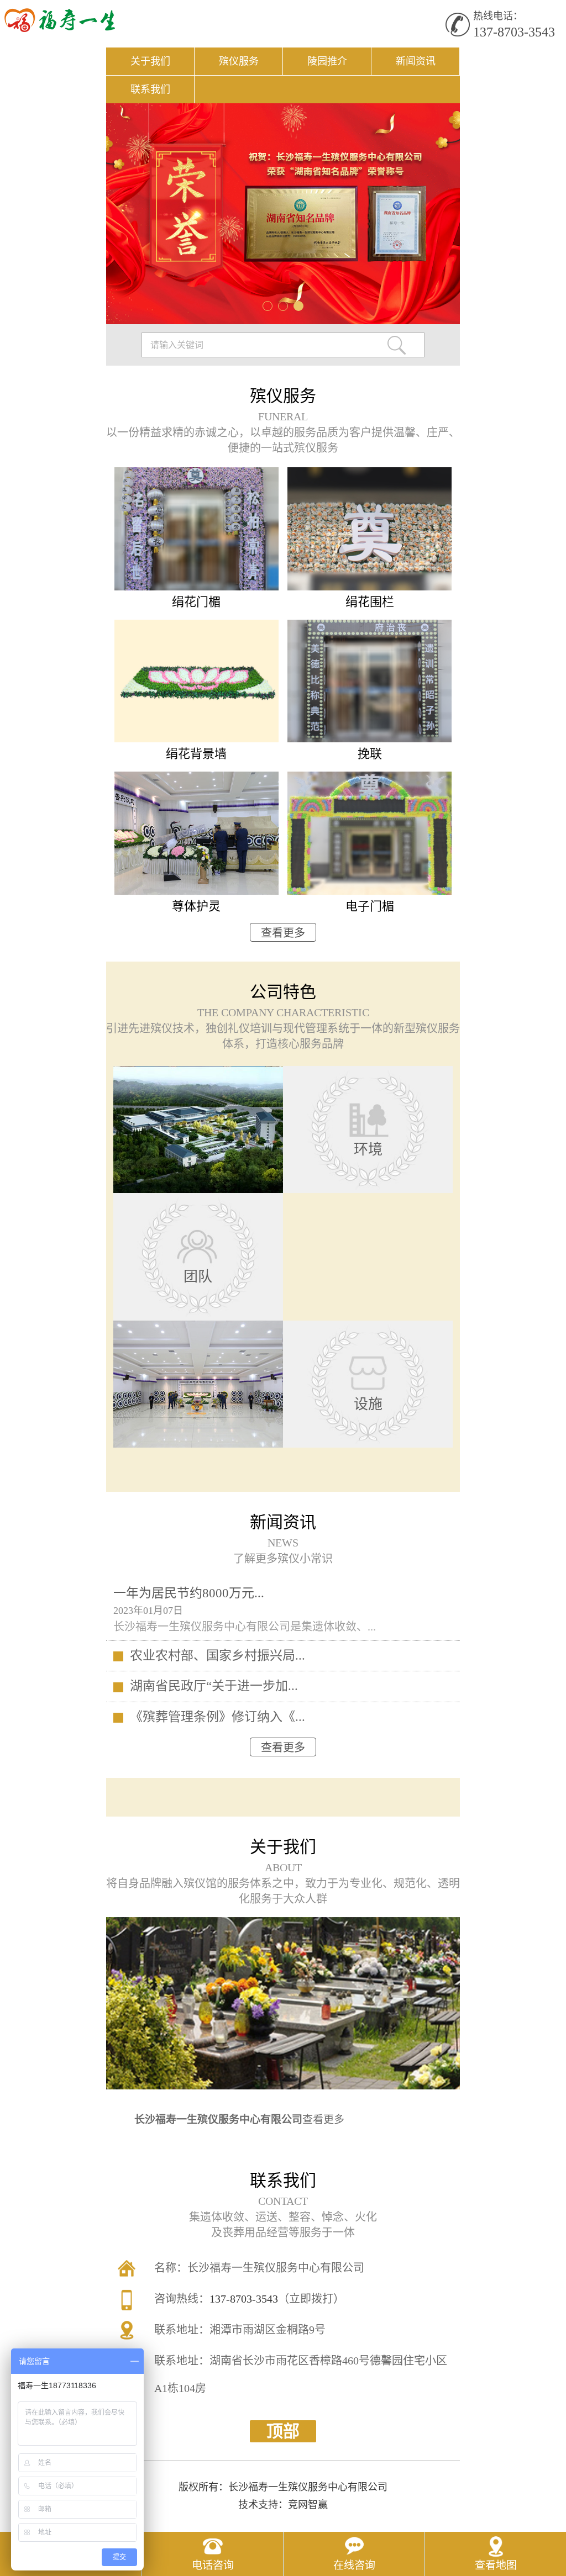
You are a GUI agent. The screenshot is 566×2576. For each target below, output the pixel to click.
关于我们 (150, 61)
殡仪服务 (239, 61)
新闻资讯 (416, 61)
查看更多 (283, 933)
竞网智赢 (308, 2505)
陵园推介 (327, 61)
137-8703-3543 (514, 32)
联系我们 (150, 89)
